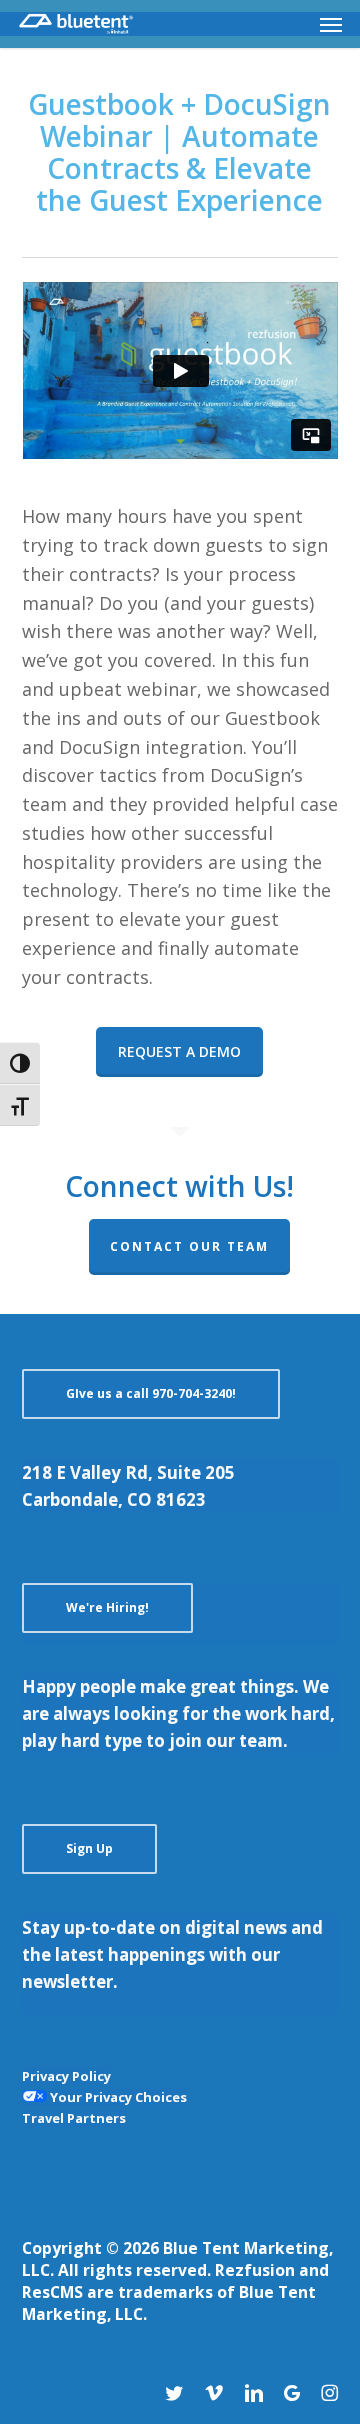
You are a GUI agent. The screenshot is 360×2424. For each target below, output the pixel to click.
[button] (331, 24)
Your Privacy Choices (117, 2097)
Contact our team (189, 1246)
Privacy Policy (66, 2076)
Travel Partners (74, 2118)
